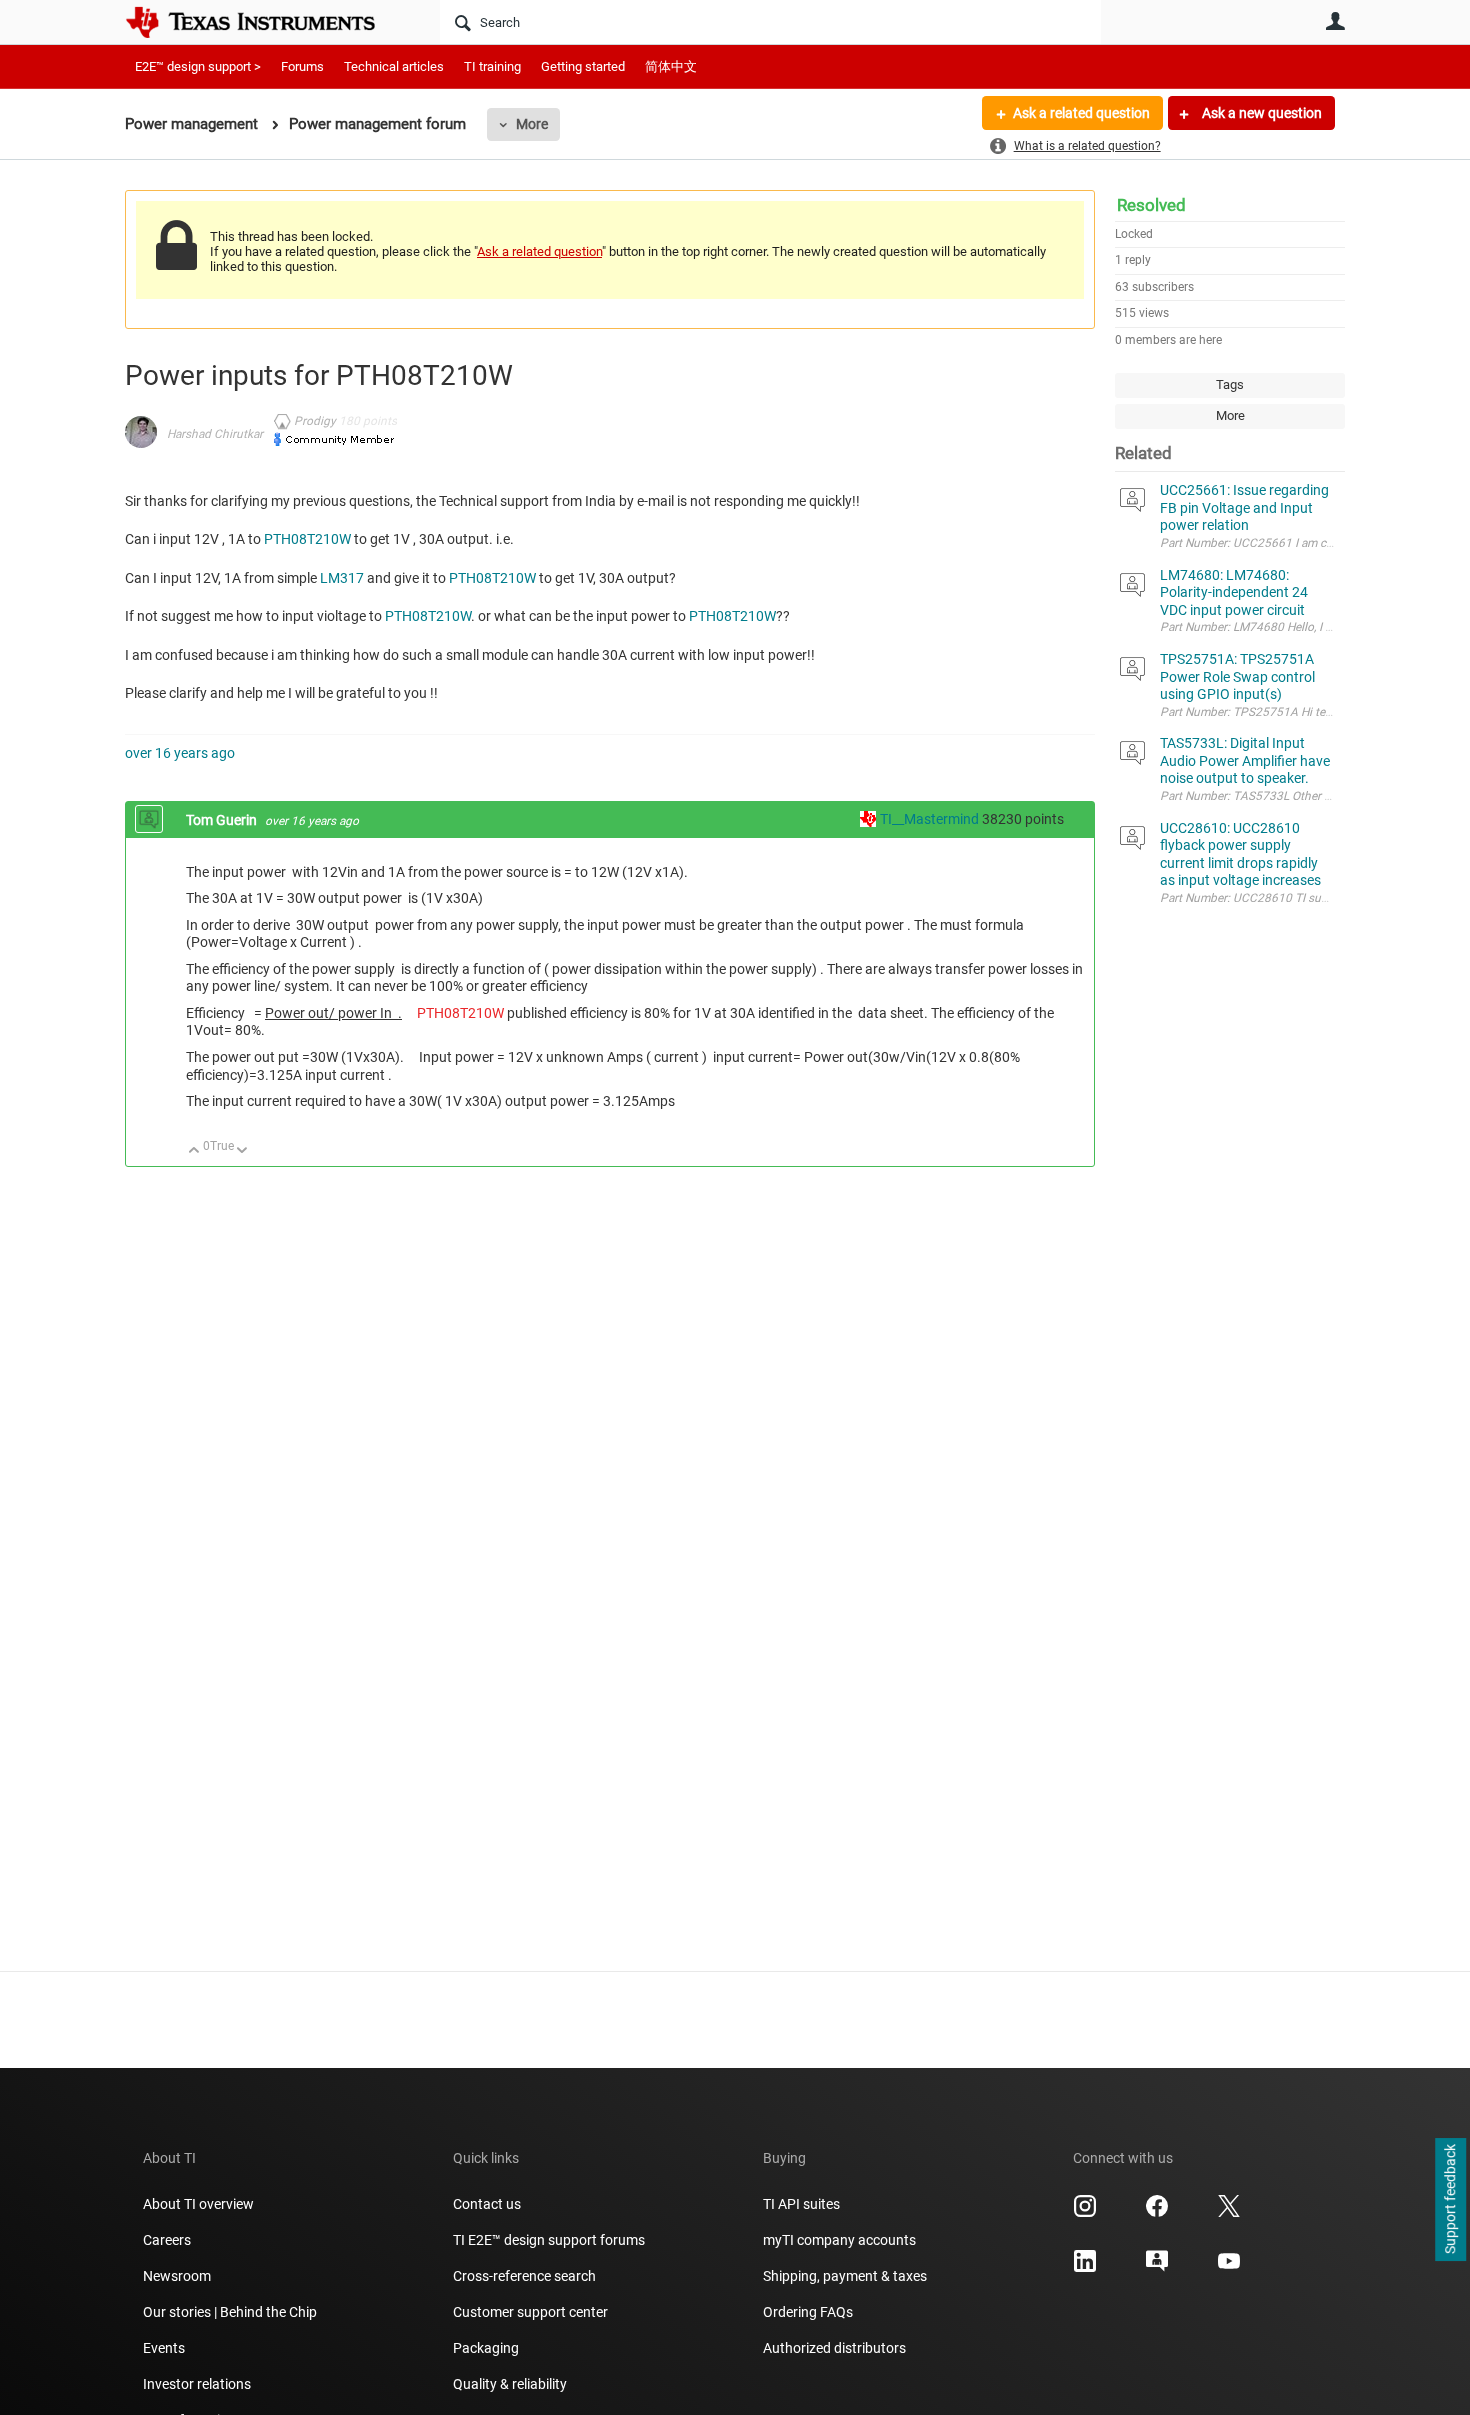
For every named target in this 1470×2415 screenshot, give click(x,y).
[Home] (265, 22)
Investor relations (197, 2384)
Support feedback (1450, 2200)
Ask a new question (1260, 113)
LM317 (342, 578)
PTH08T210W (307, 539)
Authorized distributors (834, 2348)
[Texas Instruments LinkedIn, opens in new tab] (1085, 2268)
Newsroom (177, 2276)
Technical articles (394, 66)
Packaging (486, 2348)
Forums (302, 66)
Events (164, 2348)
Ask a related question (1081, 113)
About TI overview (198, 2204)
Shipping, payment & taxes (845, 2276)
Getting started (583, 66)
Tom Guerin (223, 820)
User (1335, 21)
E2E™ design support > (198, 66)
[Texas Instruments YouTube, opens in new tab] (1229, 2268)
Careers (167, 2240)
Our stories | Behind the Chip (230, 2312)
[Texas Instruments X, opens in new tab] (1229, 2213)
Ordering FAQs (808, 2312)
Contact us (487, 2204)
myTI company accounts (839, 2240)
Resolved (1151, 205)
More (532, 124)
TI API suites (801, 2204)
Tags (1230, 384)
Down (242, 1151)
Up (194, 1151)
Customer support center (530, 2312)
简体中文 (671, 66)
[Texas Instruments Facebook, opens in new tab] (1157, 2213)
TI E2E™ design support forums (549, 2240)
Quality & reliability (510, 2384)
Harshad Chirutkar (215, 434)
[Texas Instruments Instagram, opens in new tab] (1085, 2213)
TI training (492, 66)
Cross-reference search (524, 2276)
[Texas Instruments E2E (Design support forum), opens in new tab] (1157, 2268)
